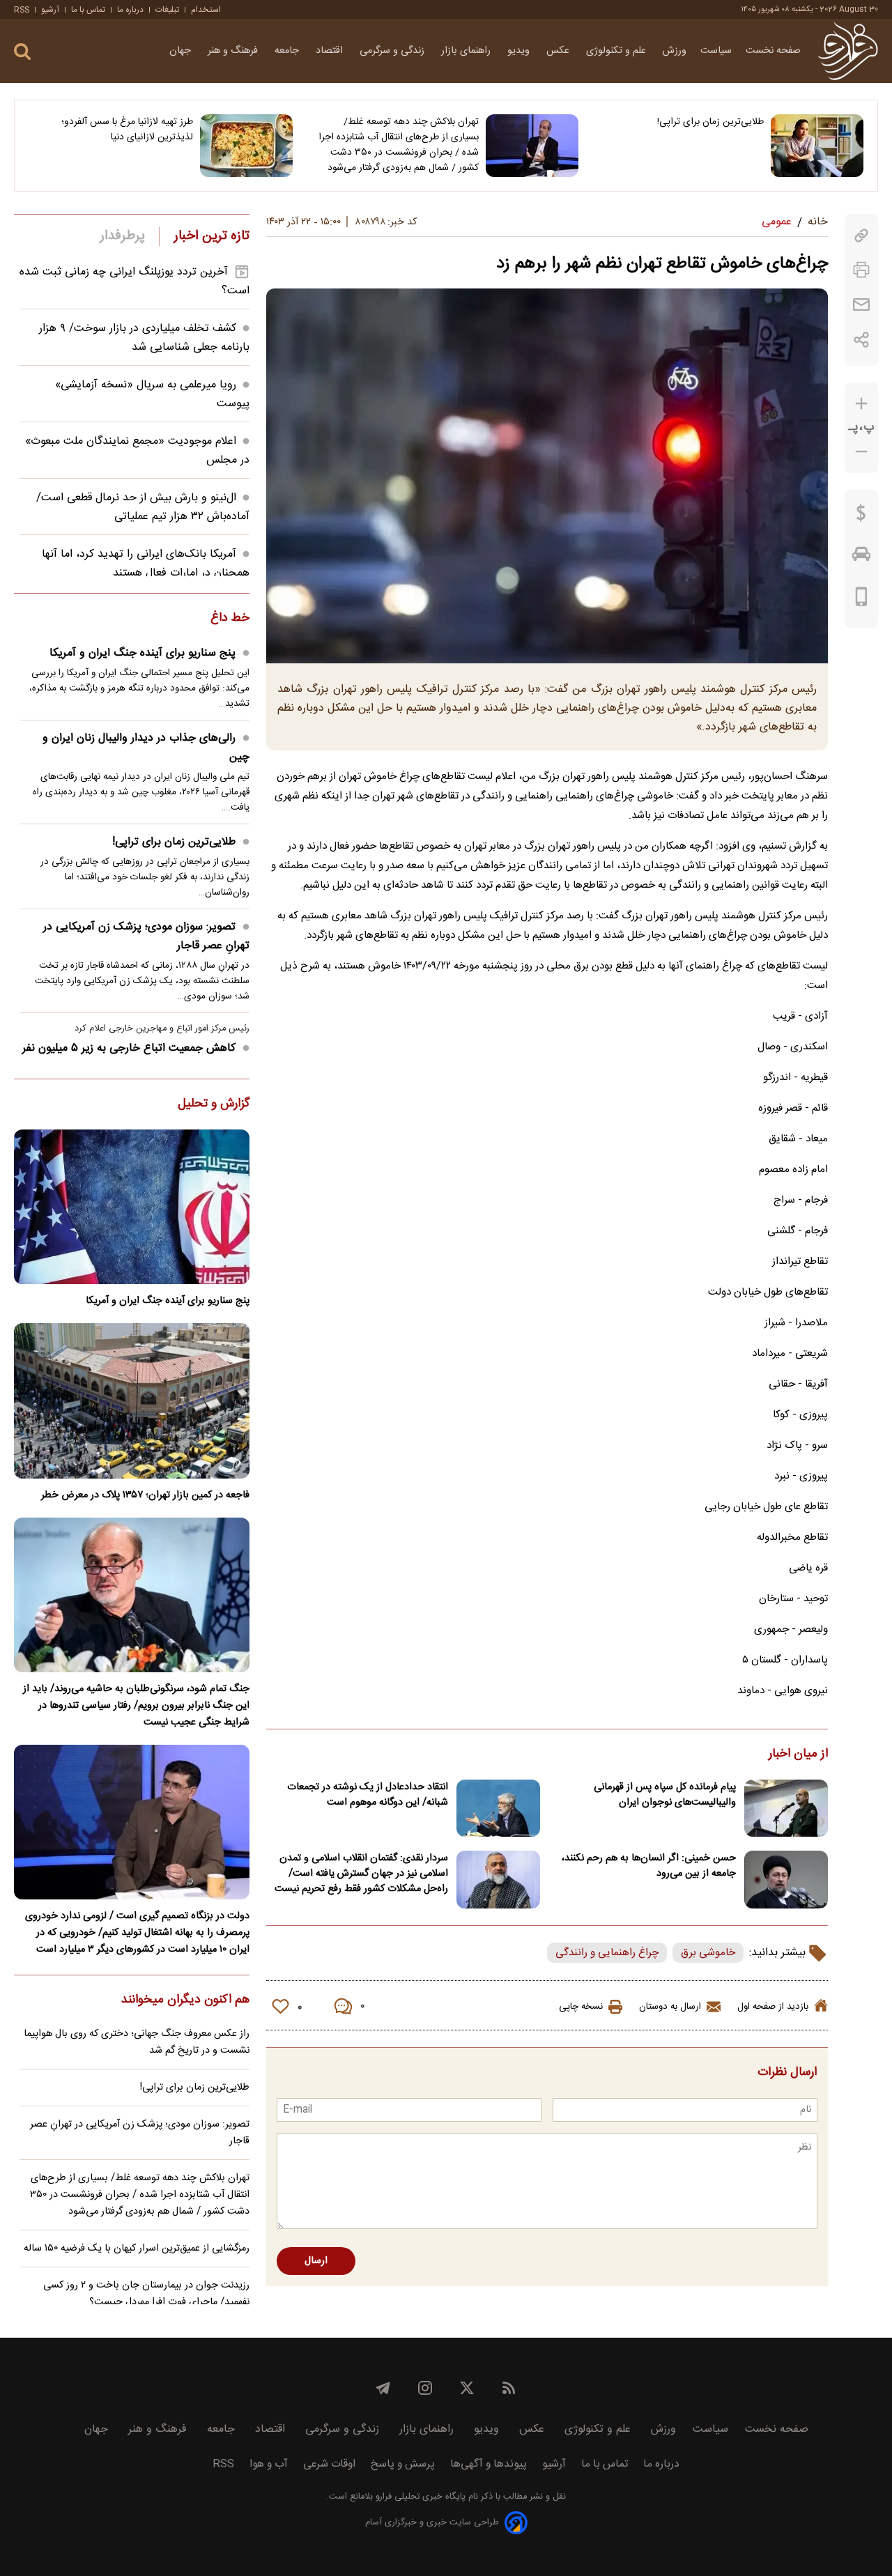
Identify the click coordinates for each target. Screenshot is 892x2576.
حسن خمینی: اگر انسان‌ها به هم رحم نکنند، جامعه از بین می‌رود (649, 1866)
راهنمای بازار (467, 51)
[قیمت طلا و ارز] (861, 516)
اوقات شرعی (329, 2464)
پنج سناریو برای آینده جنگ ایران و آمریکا (143, 653)
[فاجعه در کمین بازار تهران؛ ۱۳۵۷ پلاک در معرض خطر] (132, 1401)
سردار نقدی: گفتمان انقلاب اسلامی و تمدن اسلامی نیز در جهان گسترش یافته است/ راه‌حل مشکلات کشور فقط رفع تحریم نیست (361, 1874)
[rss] (509, 2388)
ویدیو (520, 51)
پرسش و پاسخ (403, 2464)
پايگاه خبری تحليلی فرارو (419, 2497)
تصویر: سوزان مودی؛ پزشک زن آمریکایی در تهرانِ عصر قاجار (146, 936)
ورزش (675, 51)
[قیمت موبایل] (862, 600)
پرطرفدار (122, 236)
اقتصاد (331, 51)
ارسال (316, 2261)
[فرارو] (848, 51)
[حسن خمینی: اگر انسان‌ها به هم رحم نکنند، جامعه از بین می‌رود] (786, 1880)
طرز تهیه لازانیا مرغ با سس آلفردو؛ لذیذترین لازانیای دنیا (127, 130)
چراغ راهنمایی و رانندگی (607, 1953)
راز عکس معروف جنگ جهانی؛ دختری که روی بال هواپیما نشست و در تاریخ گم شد (137, 2042)
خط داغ (230, 619)
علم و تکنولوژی (617, 51)
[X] (467, 2388)
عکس (559, 51)
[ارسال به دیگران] (861, 305)
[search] (22, 52)
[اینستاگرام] (425, 2388)
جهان (182, 51)
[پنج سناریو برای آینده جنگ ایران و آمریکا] (132, 1207)
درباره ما (130, 10)
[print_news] (861, 270)
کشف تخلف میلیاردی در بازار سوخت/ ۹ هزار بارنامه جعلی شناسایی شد (144, 338)
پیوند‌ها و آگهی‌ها (489, 2464)
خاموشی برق (708, 1953)
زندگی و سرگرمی (393, 51)
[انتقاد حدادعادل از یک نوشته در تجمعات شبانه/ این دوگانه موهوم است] (498, 1808)
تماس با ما (88, 10)
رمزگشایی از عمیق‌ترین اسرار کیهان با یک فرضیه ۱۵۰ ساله (137, 2249)
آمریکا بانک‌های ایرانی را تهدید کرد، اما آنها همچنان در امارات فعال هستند (146, 564)
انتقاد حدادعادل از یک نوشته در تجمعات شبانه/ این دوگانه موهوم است (368, 1795)
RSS (22, 10)
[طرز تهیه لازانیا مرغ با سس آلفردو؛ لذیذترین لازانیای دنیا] (246, 146)
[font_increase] (861, 404)
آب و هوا (269, 2464)
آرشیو (50, 10)
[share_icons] (862, 340)
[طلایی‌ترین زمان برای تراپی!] (817, 146)
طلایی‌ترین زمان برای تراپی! (710, 122)
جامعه (288, 51)
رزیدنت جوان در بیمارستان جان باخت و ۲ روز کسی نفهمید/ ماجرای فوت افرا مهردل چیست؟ (146, 2294)
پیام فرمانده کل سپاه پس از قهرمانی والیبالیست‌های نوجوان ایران (665, 1795)
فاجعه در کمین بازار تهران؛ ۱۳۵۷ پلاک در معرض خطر (145, 1495)
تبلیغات (167, 10)
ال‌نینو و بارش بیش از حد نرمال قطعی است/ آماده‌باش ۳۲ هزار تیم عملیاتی (143, 507)
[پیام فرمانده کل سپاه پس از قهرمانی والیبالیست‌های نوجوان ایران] (786, 1808)
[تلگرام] (383, 2388)
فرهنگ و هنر (234, 51)
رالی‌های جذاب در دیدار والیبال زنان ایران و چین (146, 748)
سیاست (716, 51)
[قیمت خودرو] (861, 557)
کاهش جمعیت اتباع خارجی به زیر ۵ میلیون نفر (129, 1048)
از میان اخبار (798, 1754)
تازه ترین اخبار (212, 236)
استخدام (206, 10)
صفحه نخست (773, 51)
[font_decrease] (861, 452)
